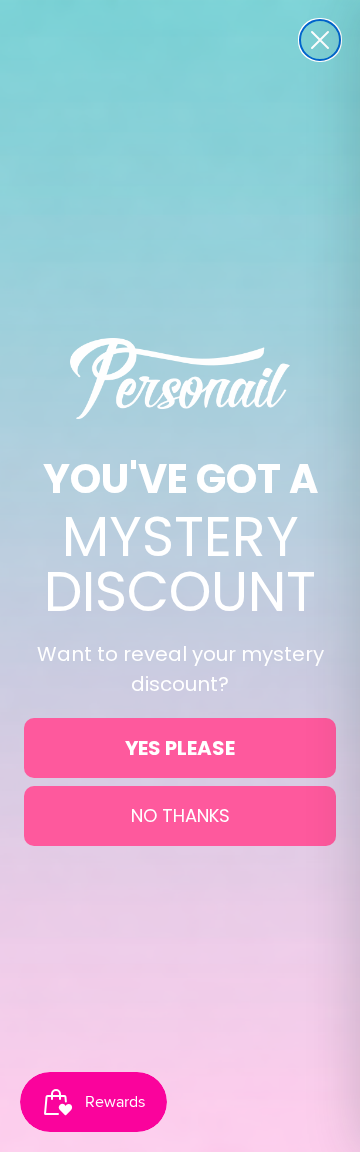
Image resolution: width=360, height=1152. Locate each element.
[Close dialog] (320, 40)
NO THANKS (180, 815)
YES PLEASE (180, 748)
